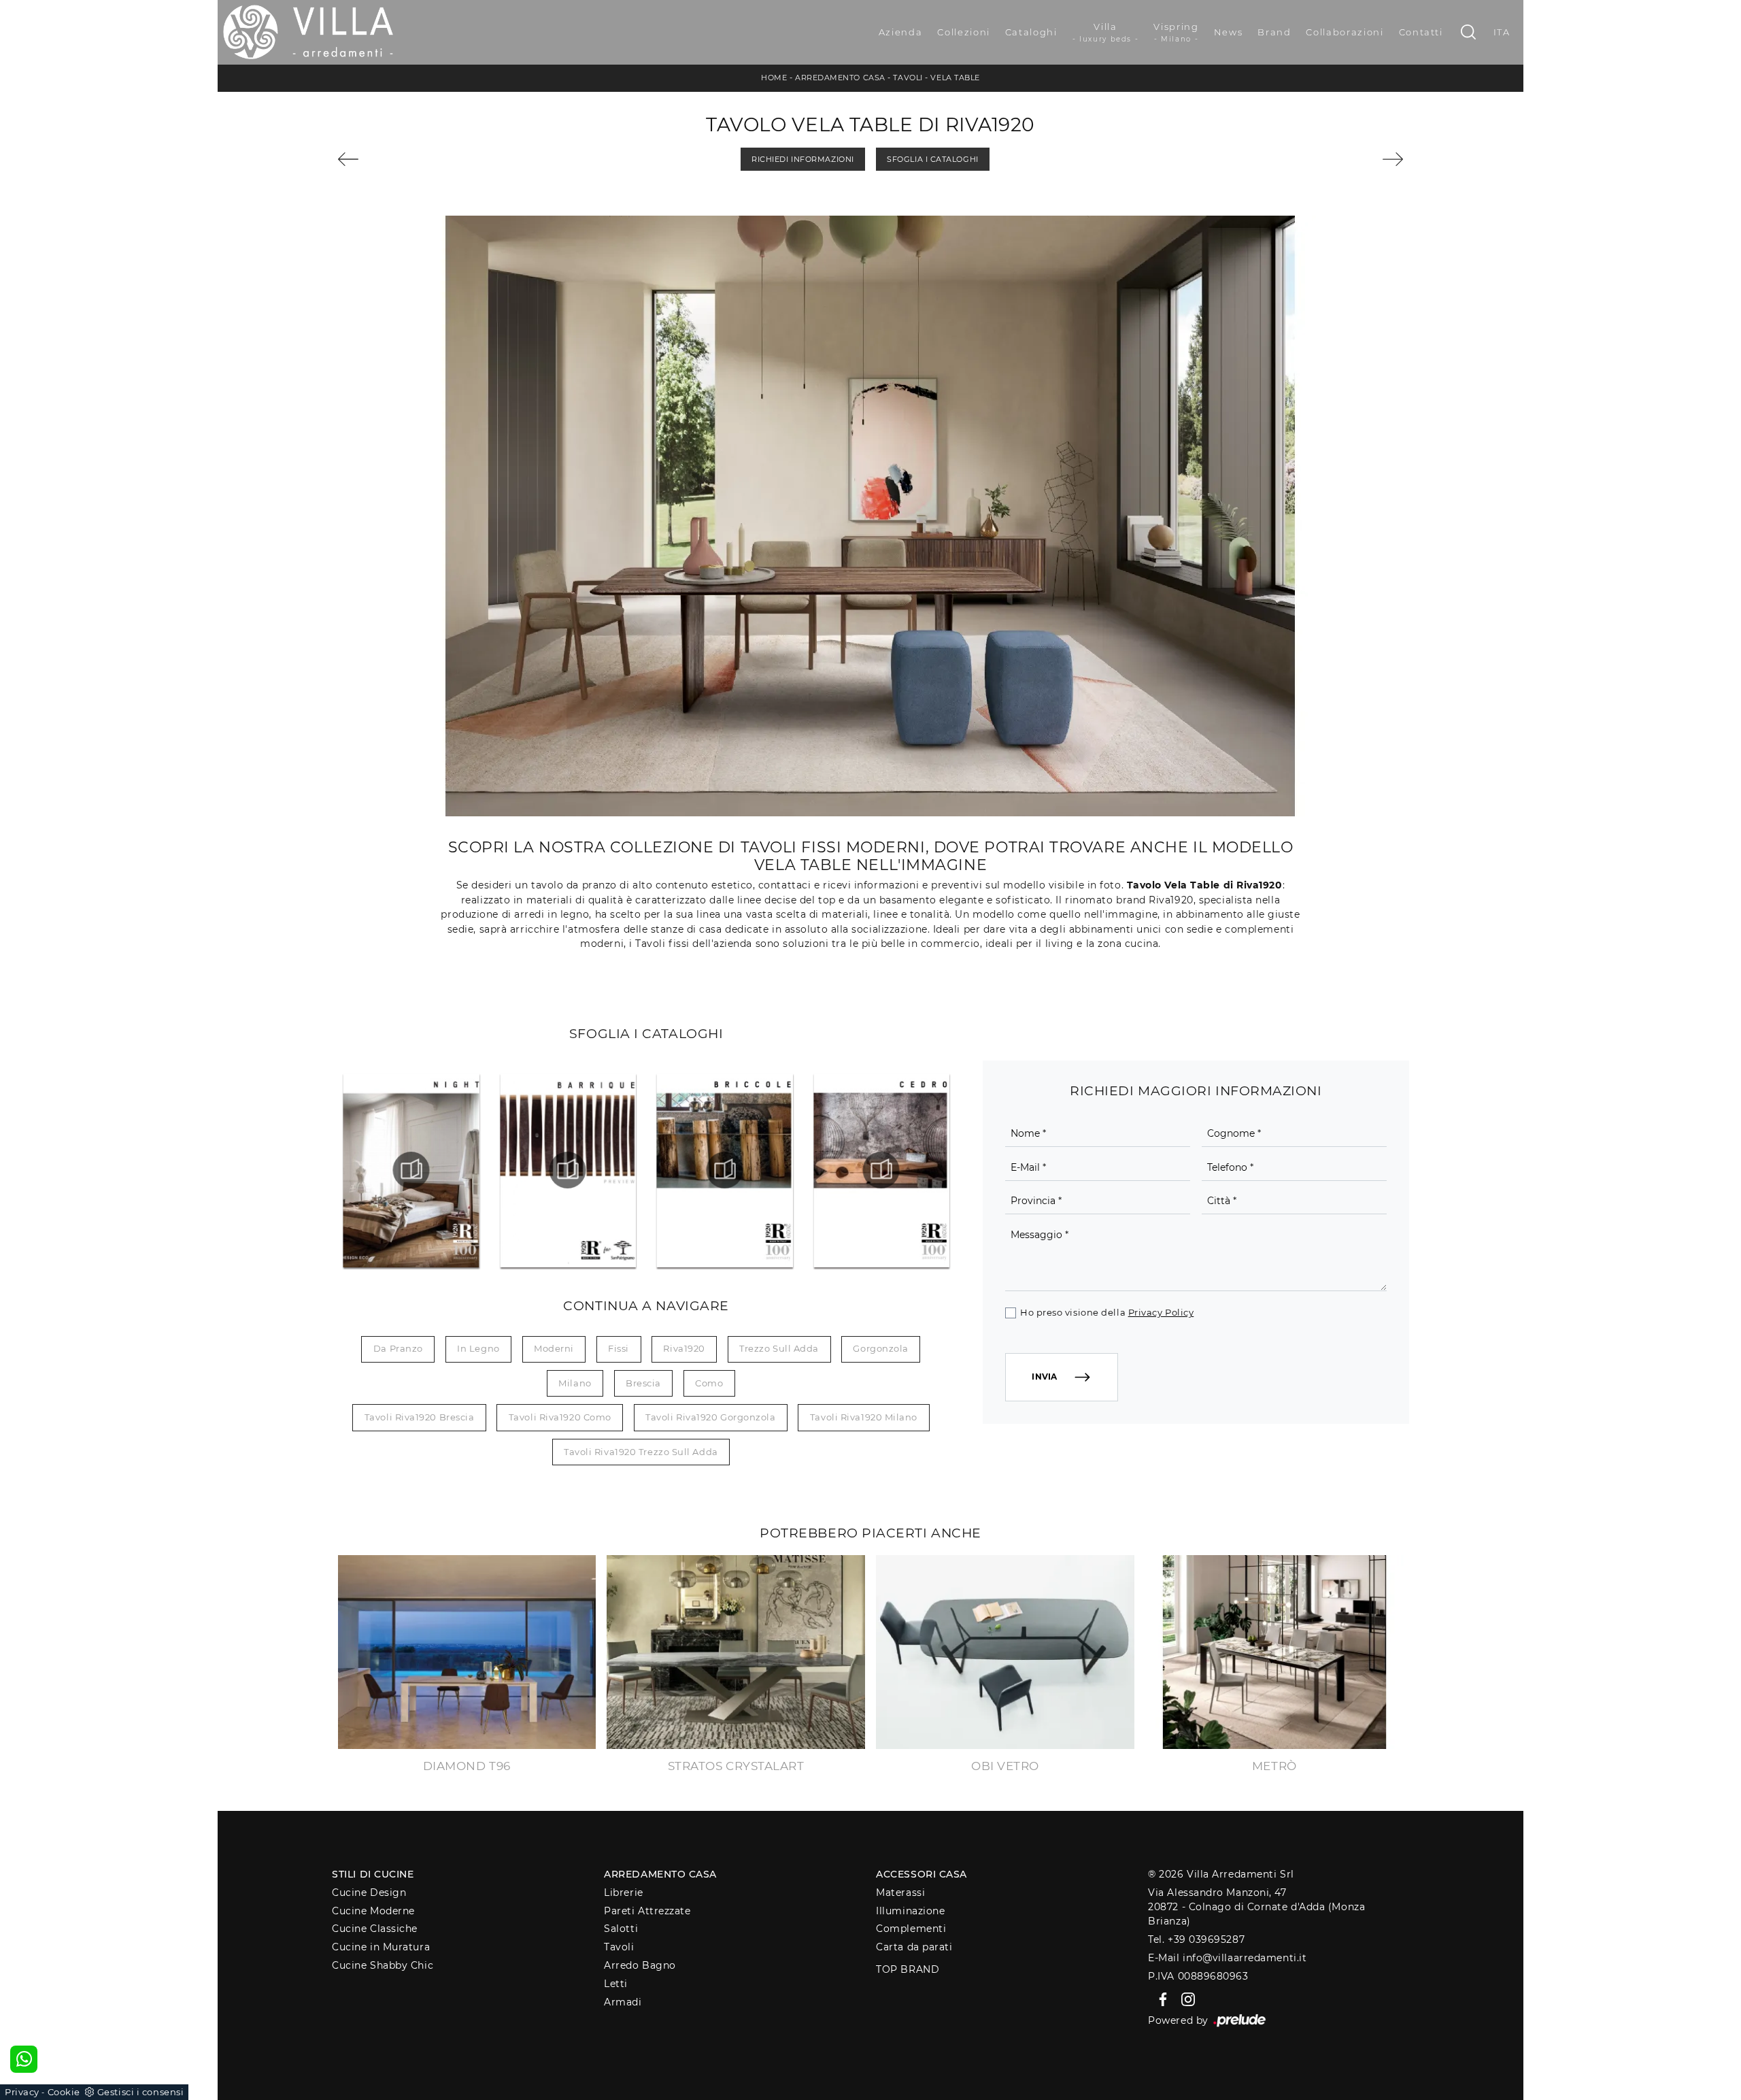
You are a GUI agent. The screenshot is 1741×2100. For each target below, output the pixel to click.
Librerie (623, 1893)
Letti (616, 1984)
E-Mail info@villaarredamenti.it (1227, 1958)
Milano (575, 1383)
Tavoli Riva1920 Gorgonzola (710, 1417)
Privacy (22, 2092)
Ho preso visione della (1107, 1312)
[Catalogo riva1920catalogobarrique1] (568, 1170)
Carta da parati (914, 1947)
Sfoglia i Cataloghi (932, 159)
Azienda (901, 32)
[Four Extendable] (422, 159)
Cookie (64, 2092)
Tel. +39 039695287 (1196, 1939)
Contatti (1421, 32)
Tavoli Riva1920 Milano (864, 1417)
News (1229, 32)
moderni (554, 1348)
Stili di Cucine (373, 1874)
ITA (1502, 32)
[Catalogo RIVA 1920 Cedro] (881, 1170)
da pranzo (398, 1348)
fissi (619, 1348)
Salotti (621, 1929)
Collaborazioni (1345, 32)
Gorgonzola (881, 1348)
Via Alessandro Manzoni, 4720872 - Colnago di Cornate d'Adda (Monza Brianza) (1256, 1907)
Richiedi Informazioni (803, 159)
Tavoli (908, 78)
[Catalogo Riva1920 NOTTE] (411, 1170)
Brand (1274, 32)
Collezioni (964, 32)
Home (774, 78)
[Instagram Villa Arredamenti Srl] (1184, 1999)
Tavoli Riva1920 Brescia (420, 1417)
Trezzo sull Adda (779, 1348)
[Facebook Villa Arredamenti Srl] (1161, 1999)
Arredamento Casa (840, 78)
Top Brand (908, 1969)
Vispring (1176, 32)
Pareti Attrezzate (647, 1911)
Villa (1106, 32)
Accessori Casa (922, 1874)
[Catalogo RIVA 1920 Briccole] (724, 1170)
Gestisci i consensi (140, 2092)
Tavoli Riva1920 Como (560, 1417)
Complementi (911, 1929)
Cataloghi (1031, 32)
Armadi (623, 2002)
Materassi (900, 1893)
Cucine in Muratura (381, 1947)
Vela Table (955, 78)
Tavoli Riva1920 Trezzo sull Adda (641, 1452)
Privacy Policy (1161, 1312)
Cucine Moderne (373, 1911)
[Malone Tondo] (1319, 159)
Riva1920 (684, 1348)
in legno (478, 1348)
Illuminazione (910, 1911)
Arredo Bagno (640, 1965)
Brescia (643, 1383)
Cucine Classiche (375, 1929)
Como (709, 1383)
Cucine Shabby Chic (383, 1965)
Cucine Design (369, 1893)
